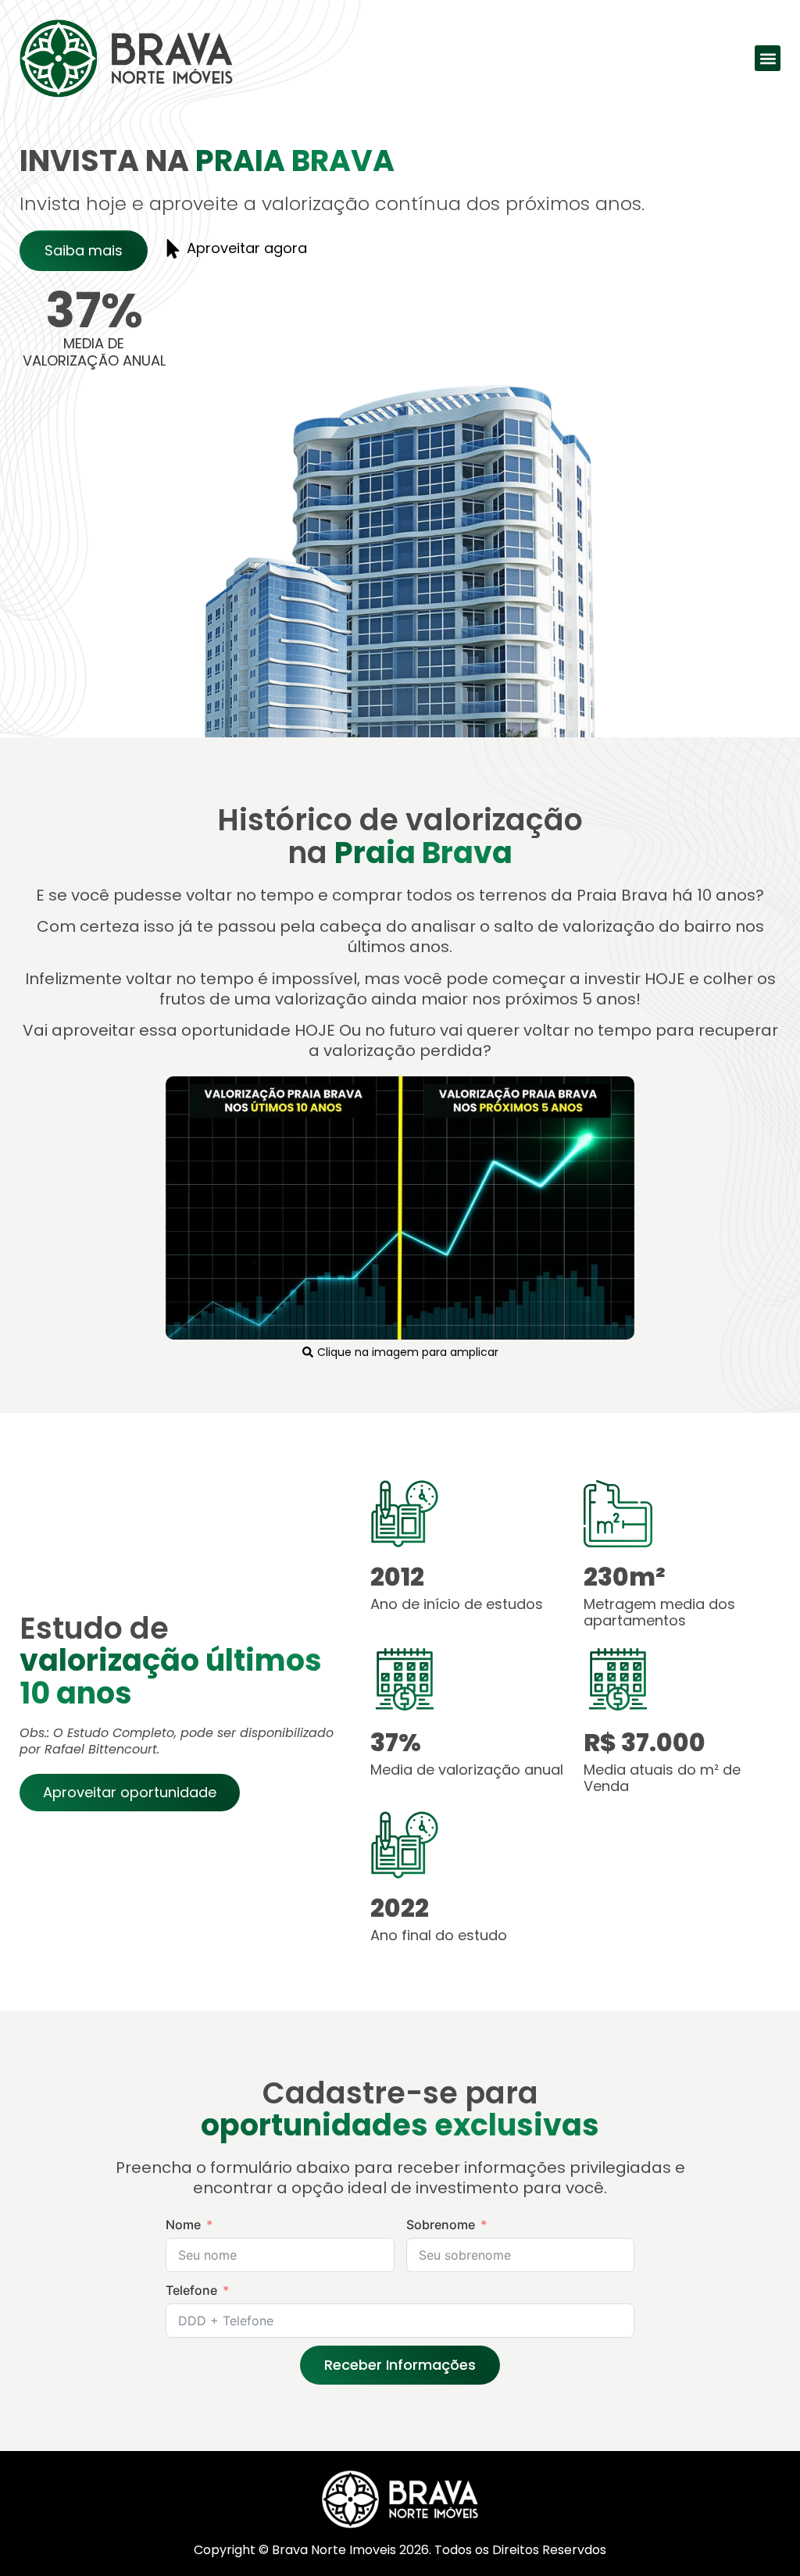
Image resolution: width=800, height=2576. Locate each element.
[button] (768, 58)
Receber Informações (400, 2365)
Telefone (191, 2290)
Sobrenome (441, 2225)
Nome (183, 2225)
